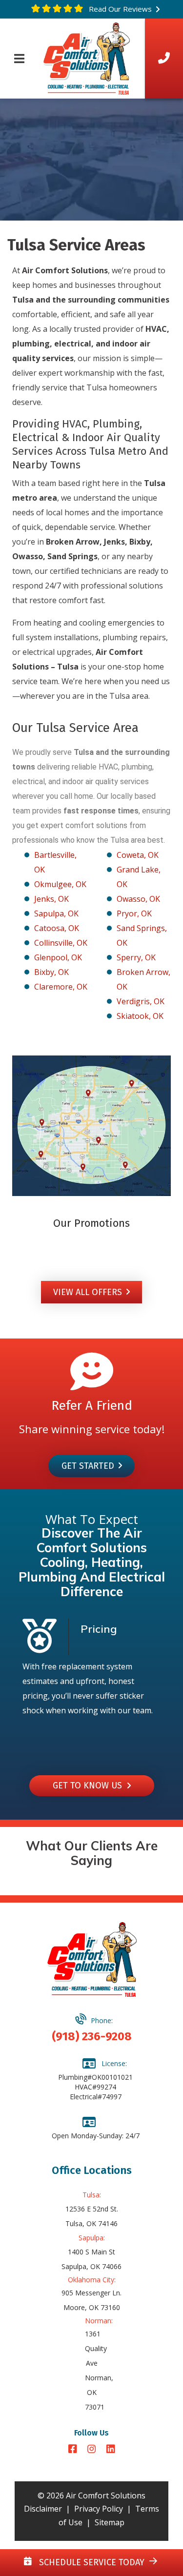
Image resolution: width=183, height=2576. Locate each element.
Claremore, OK (61, 987)
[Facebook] (74, 2450)
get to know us (90, 1785)
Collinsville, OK (61, 943)
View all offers (88, 1292)
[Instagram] (93, 2450)
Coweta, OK (138, 855)
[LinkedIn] (111, 2450)
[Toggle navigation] (19, 59)
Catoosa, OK (57, 928)
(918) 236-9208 (92, 2036)
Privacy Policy (99, 2509)
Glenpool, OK (58, 957)
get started (88, 1466)
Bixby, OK (51, 972)
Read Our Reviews (119, 9)
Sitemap (110, 2522)
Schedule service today (91, 2562)
